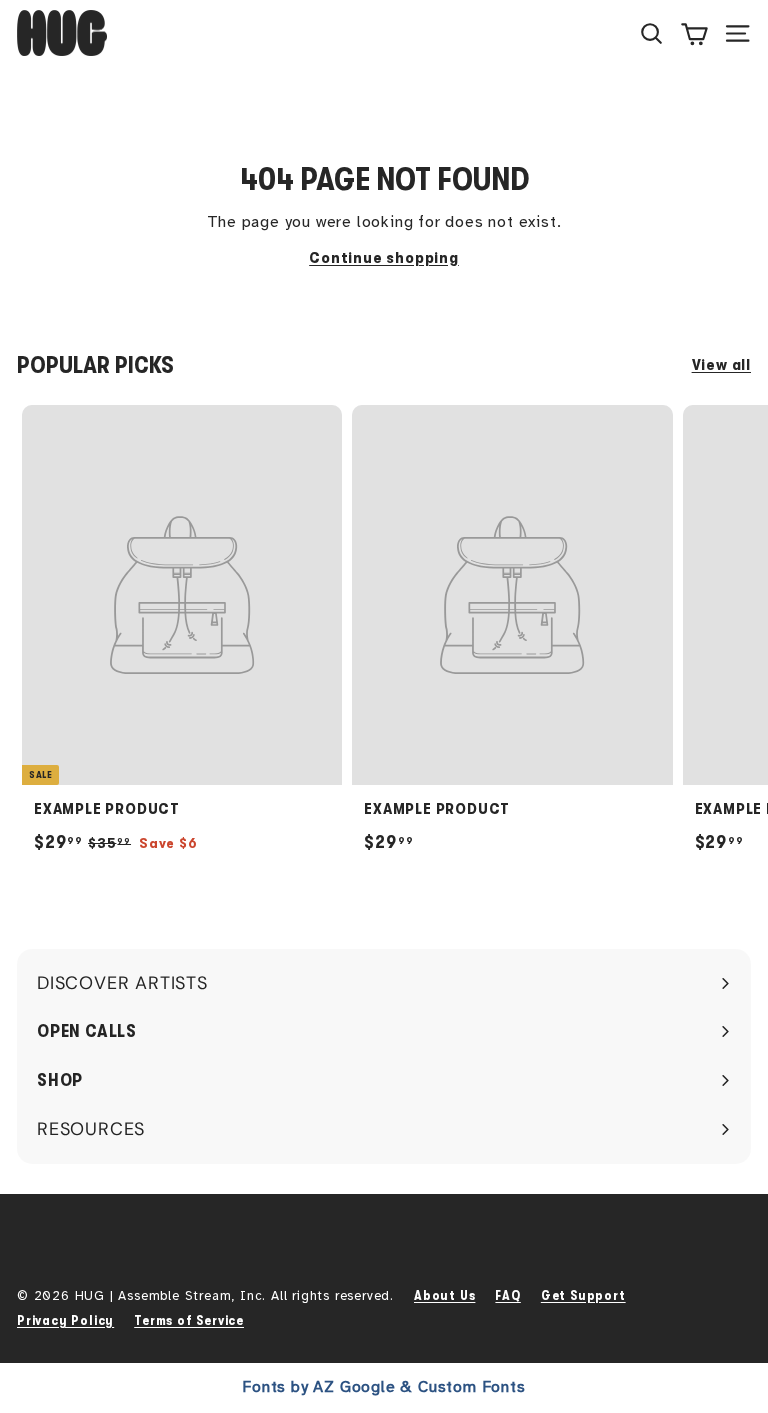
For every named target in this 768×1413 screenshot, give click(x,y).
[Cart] (694, 33)
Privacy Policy (65, 1320)
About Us (444, 1295)
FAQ (507, 1295)
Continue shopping (384, 258)
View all (721, 365)
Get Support (583, 1295)
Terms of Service (189, 1320)
